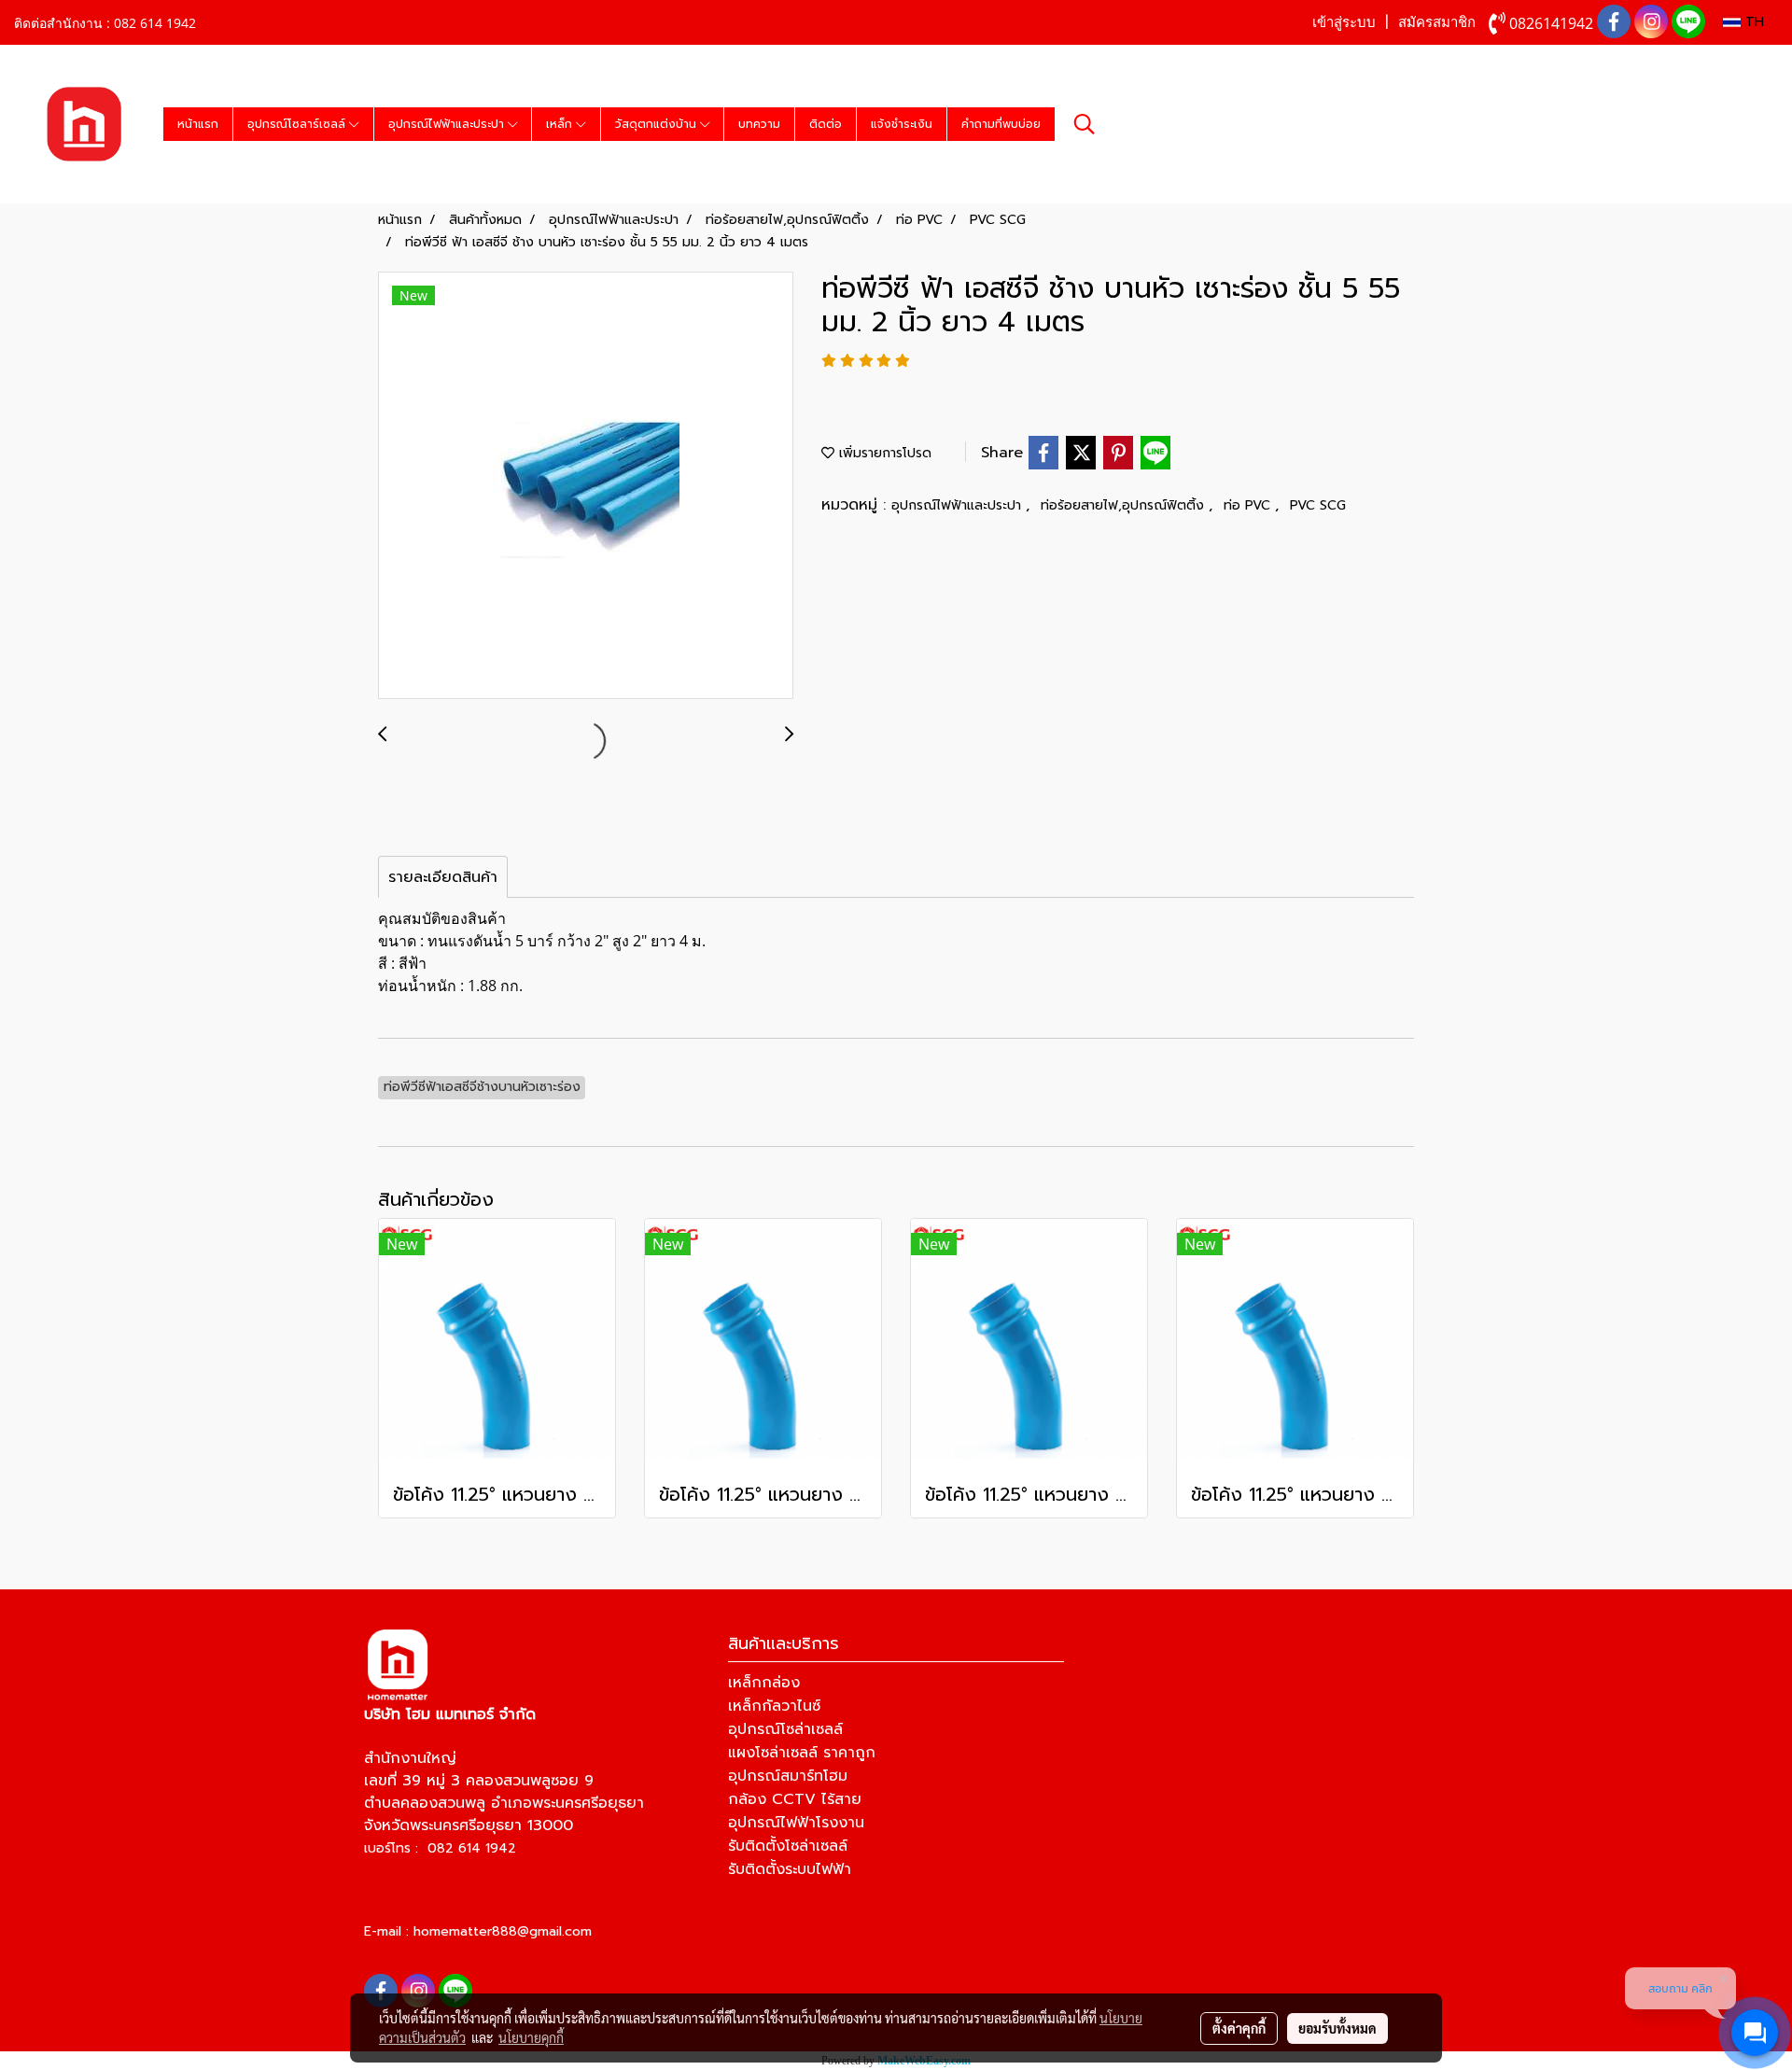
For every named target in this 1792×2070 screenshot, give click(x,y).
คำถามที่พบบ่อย (1001, 124)
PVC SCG (1318, 505)
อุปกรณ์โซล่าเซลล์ (785, 1729)
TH (1752, 22)
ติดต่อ (826, 124)
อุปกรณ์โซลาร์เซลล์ (298, 124)
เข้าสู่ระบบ (1344, 22)
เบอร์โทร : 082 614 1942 (440, 1848)
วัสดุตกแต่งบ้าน (658, 124)
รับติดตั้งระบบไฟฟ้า (790, 1869)
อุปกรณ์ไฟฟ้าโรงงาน (796, 1823)
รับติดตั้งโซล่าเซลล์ (788, 1846)
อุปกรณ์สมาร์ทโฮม (788, 1776)
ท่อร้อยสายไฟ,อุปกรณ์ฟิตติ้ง (1125, 505)
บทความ (759, 124)
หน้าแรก (198, 124)
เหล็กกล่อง (764, 1683)
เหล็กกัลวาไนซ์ (774, 1706)
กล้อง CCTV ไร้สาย (795, 1799)
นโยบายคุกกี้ (531, 2037)
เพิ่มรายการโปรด (883, 453)
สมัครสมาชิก (1437, 22)
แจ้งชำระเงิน (902, 124)
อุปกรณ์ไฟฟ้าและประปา (448, 124)
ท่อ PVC (1249, 505)
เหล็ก (561, 124)
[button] (1085, 124)
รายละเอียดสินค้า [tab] (443, 877)
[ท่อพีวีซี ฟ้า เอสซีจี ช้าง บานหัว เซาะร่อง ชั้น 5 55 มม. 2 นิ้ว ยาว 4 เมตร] (586, 486)
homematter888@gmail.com (503, 1931)
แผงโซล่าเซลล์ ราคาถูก (802, 1753)
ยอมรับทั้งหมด (1337, 2028)
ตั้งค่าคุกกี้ (1239, 2028)
